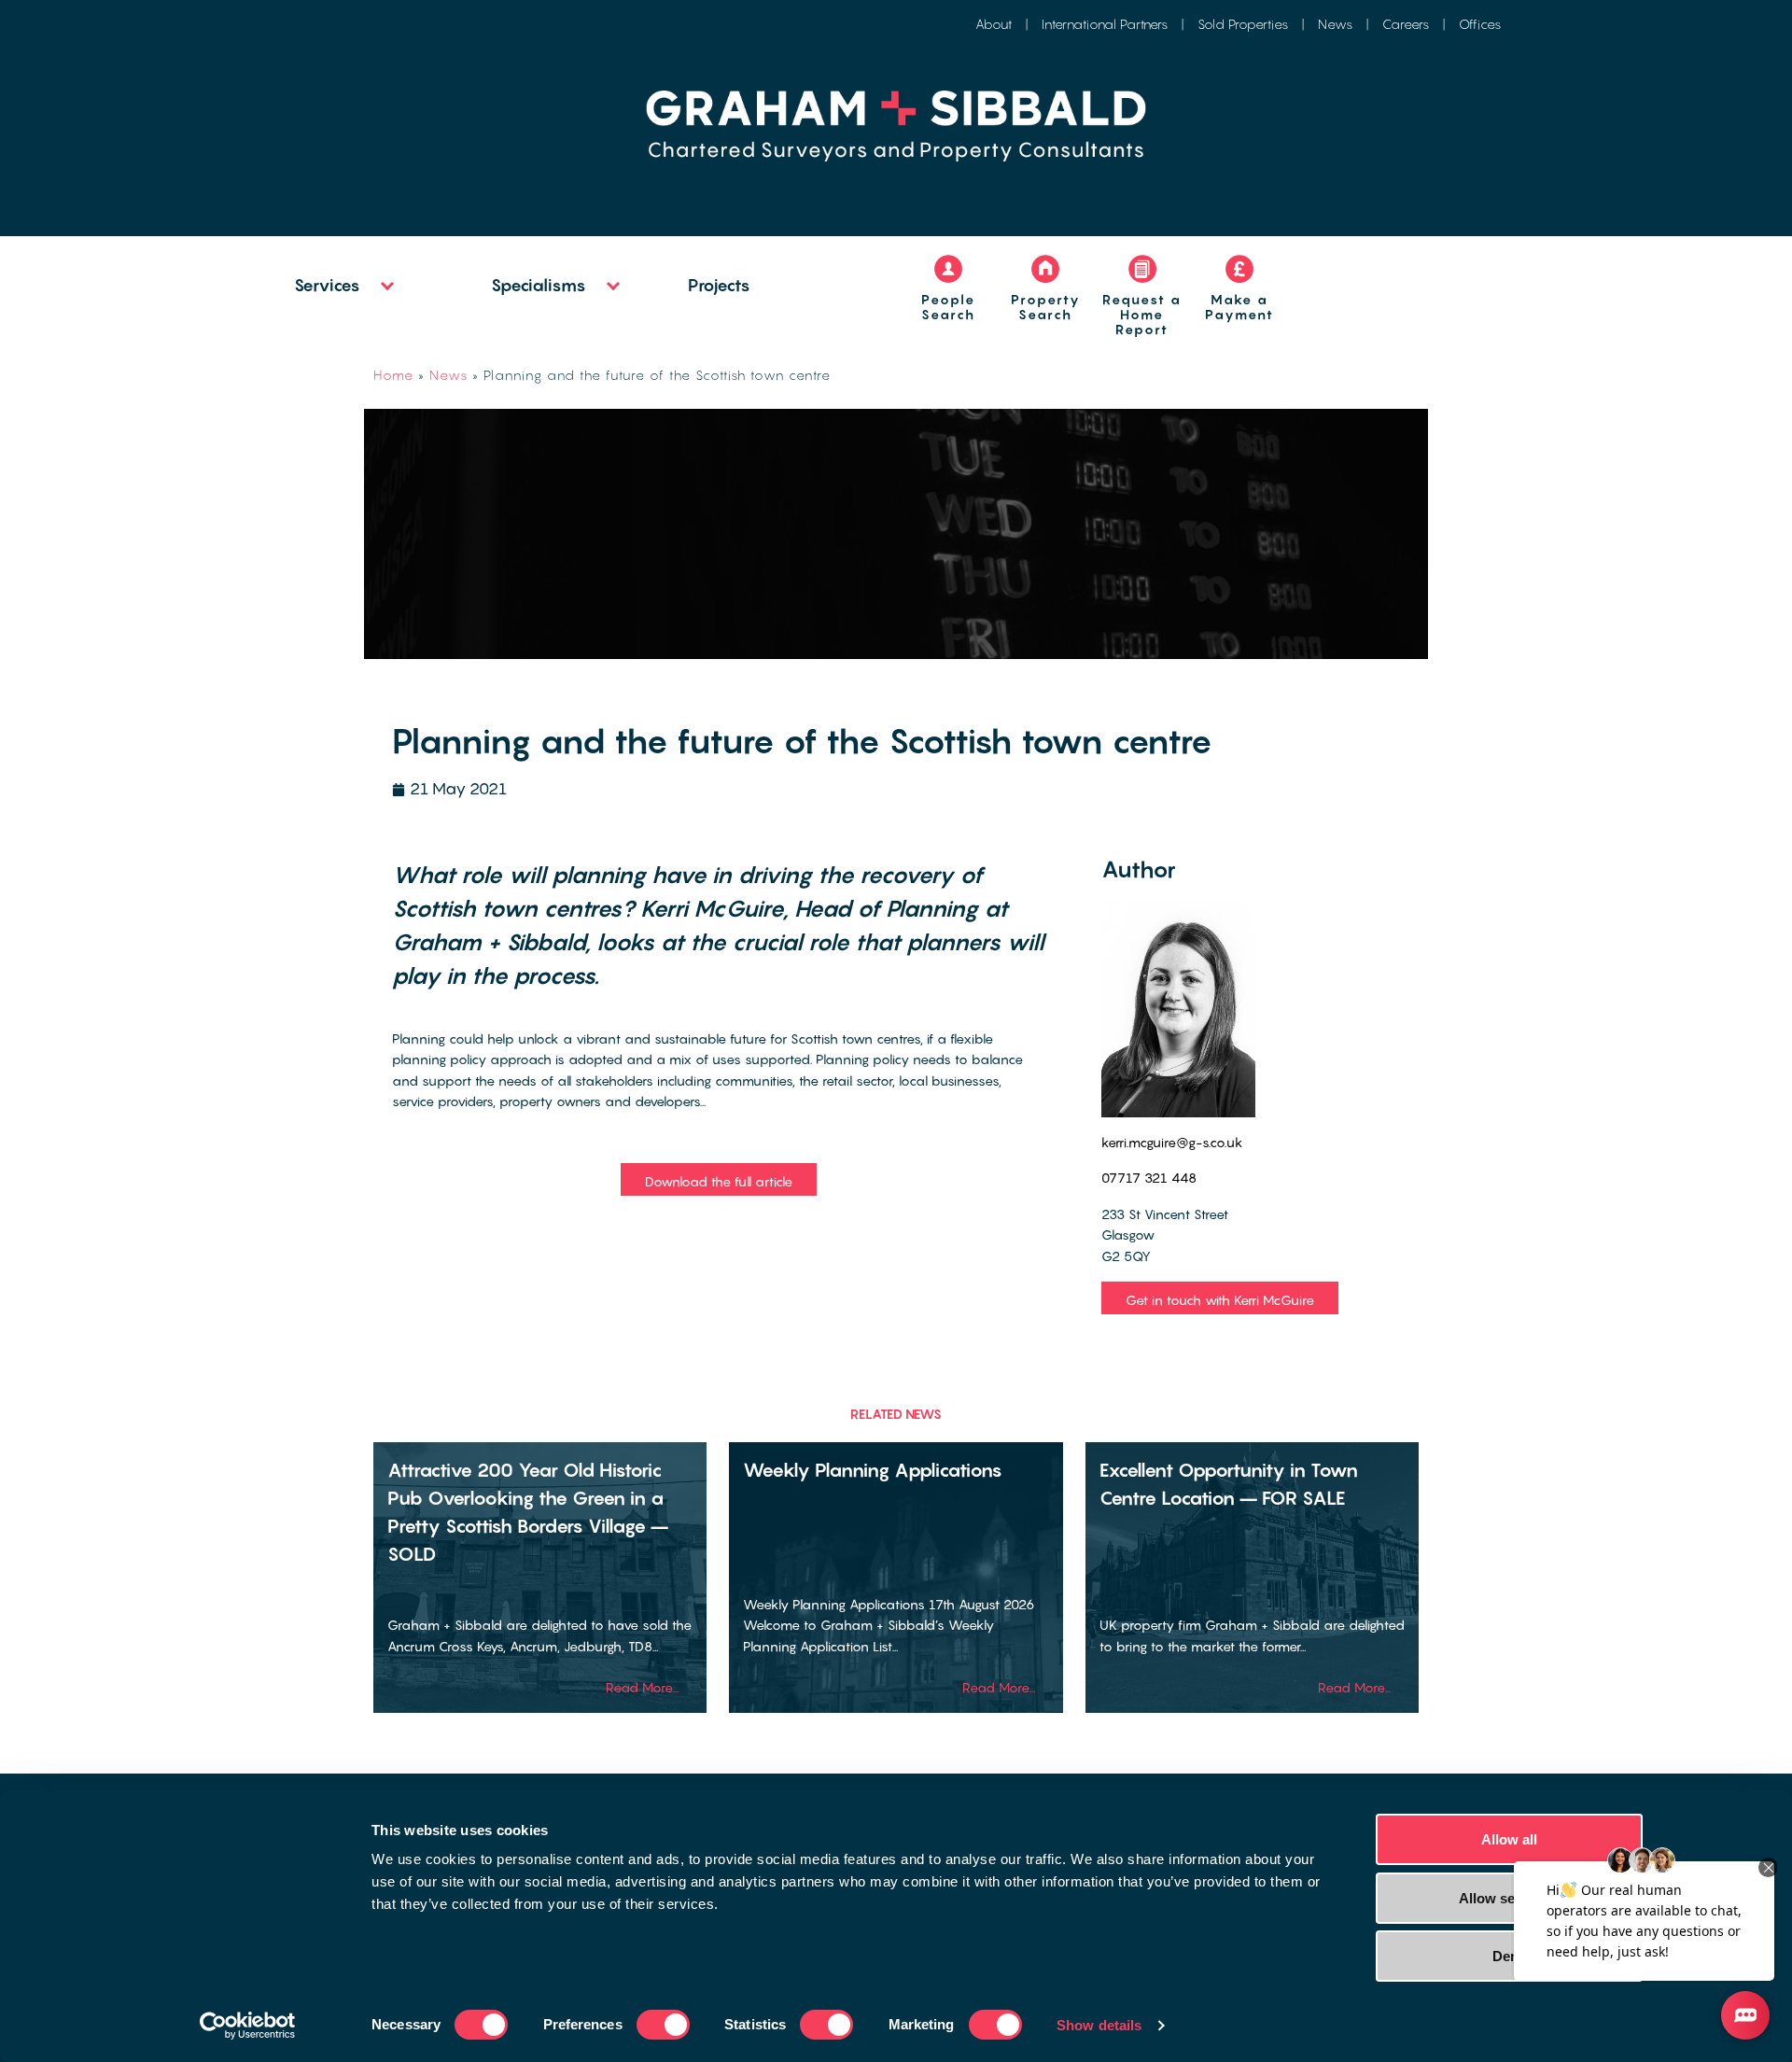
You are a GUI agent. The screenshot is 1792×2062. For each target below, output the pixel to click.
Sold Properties (1243, 24)
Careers (1406, 24)
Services (327, 285)
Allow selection (1510, 1898)
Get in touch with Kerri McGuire (1220, 1300)
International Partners (1105, 24)
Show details (1099, 2025)
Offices (1480, 24)
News (1335, 24)
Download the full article (719, 1181)
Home (393, 375)
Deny (1509, 1956)
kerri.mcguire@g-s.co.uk (1172, 1142)
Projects (719, 285)
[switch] (663, 2025)
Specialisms (539, 285)
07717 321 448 (1149, 1178)
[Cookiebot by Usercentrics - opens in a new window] (248, 2026)
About (994, 24)
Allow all (1510, 1839)
